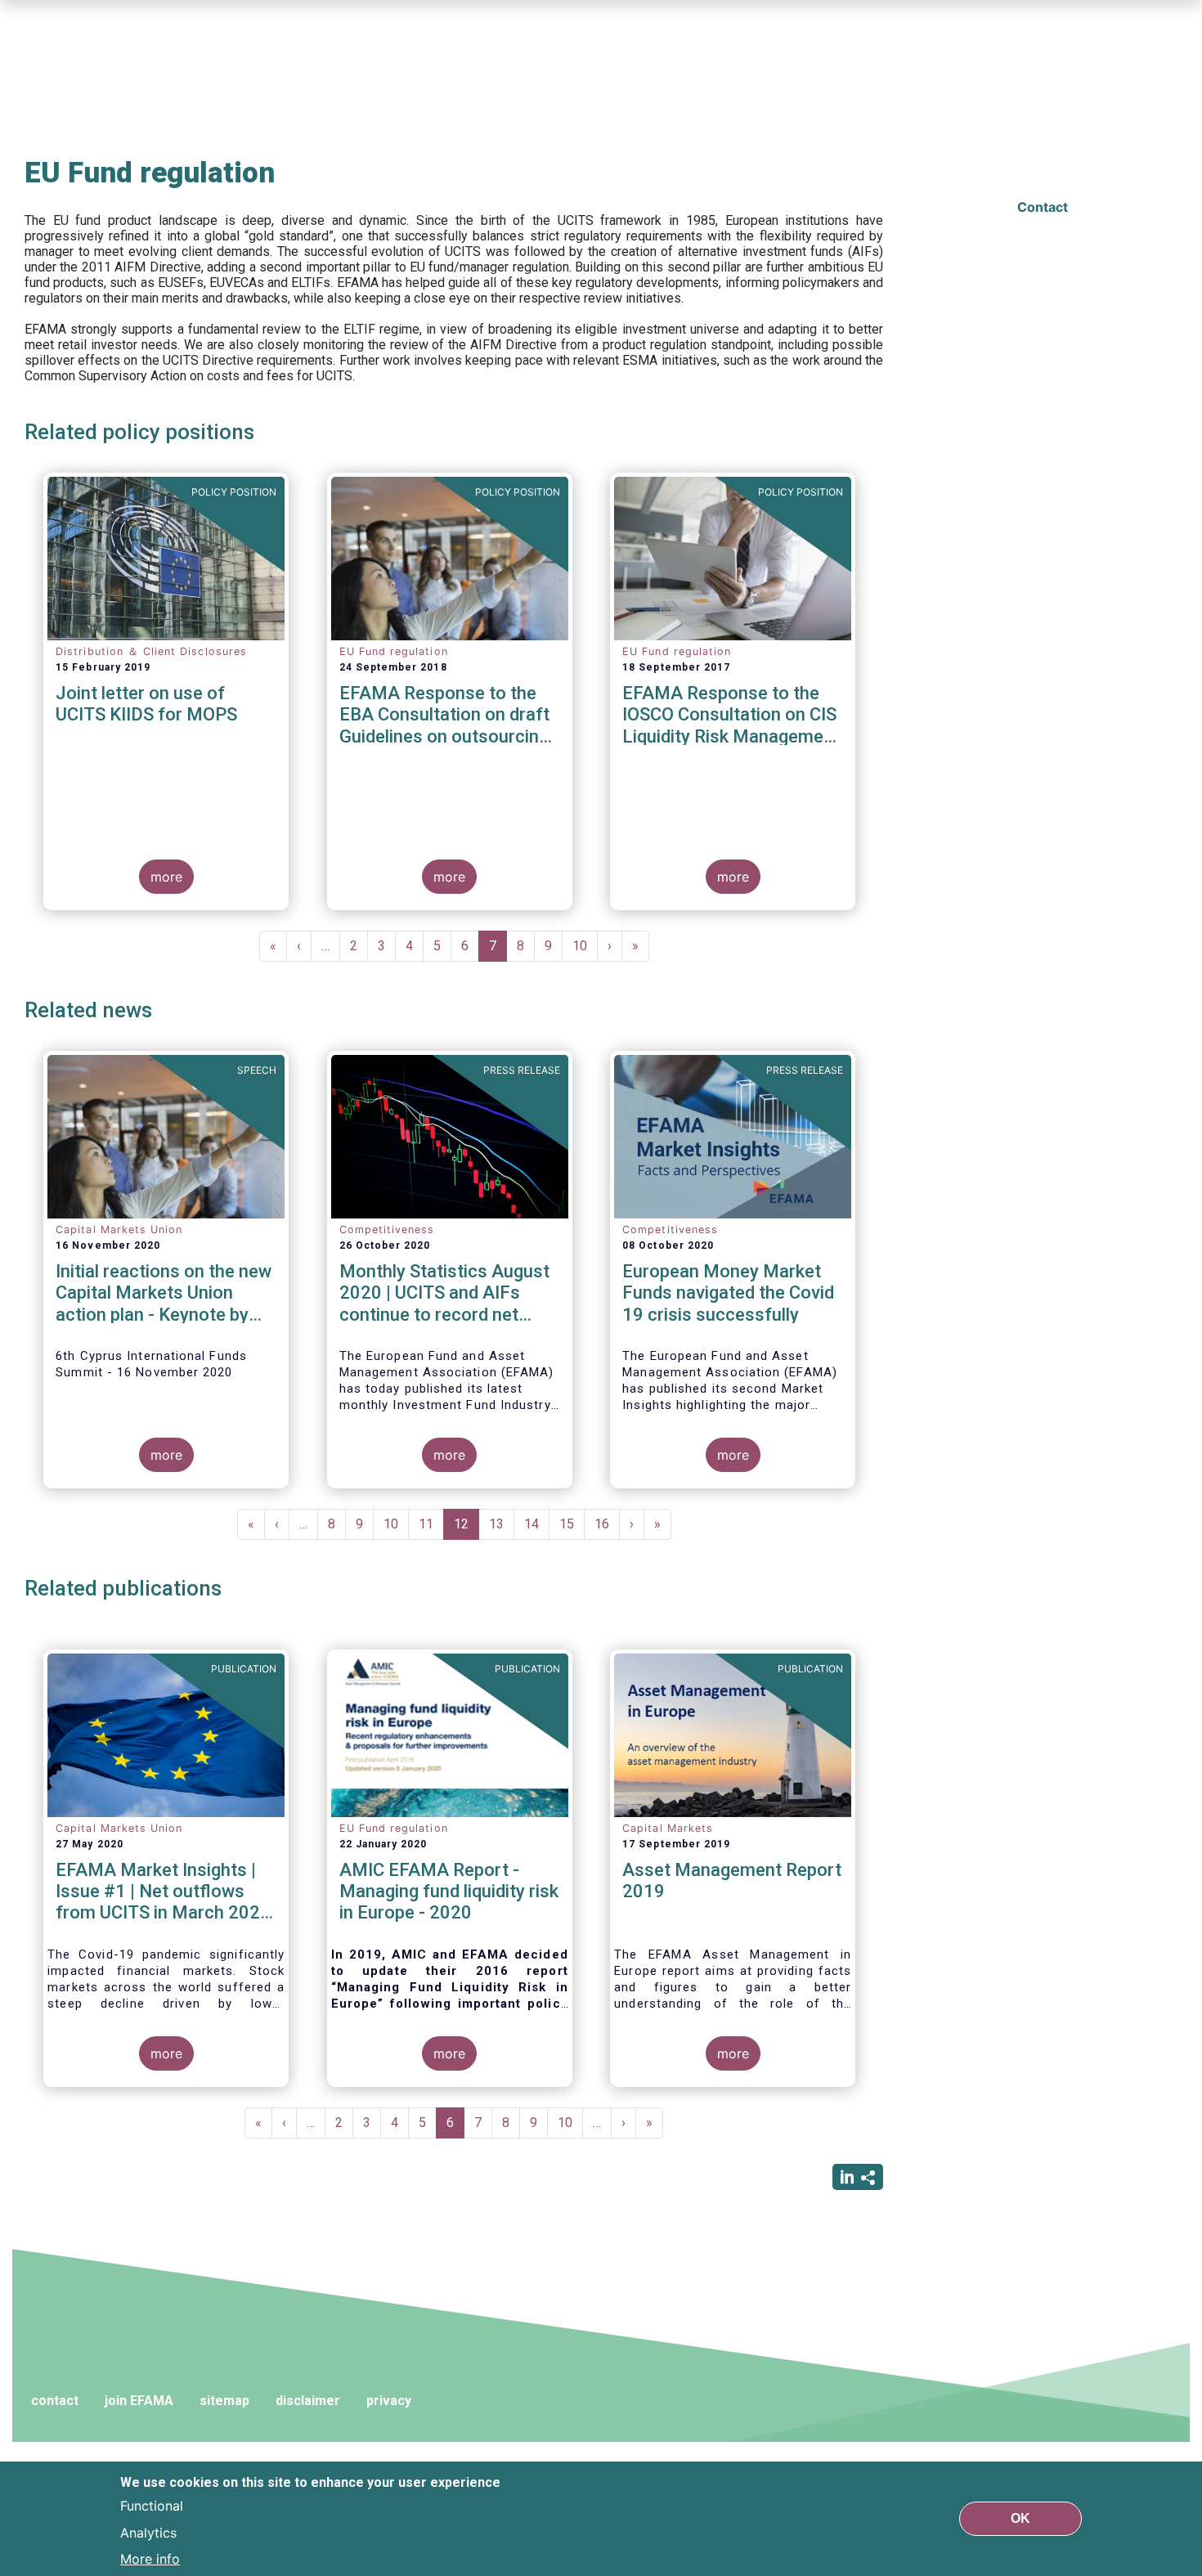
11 (431, 1524)
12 (466, 1528)
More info (150, 2558)
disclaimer (308, 2401)
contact (55, 2401)
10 (585, 946)
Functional (152, 2506)
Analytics (148, 2532)
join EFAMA (139, 2401)
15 (572, 1524)
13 (502, 1524)
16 (607, 1524)
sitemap (224, 2401)
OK (1020, 2518)
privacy (389, 2401)
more (166, 877)
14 (537, 1524)
